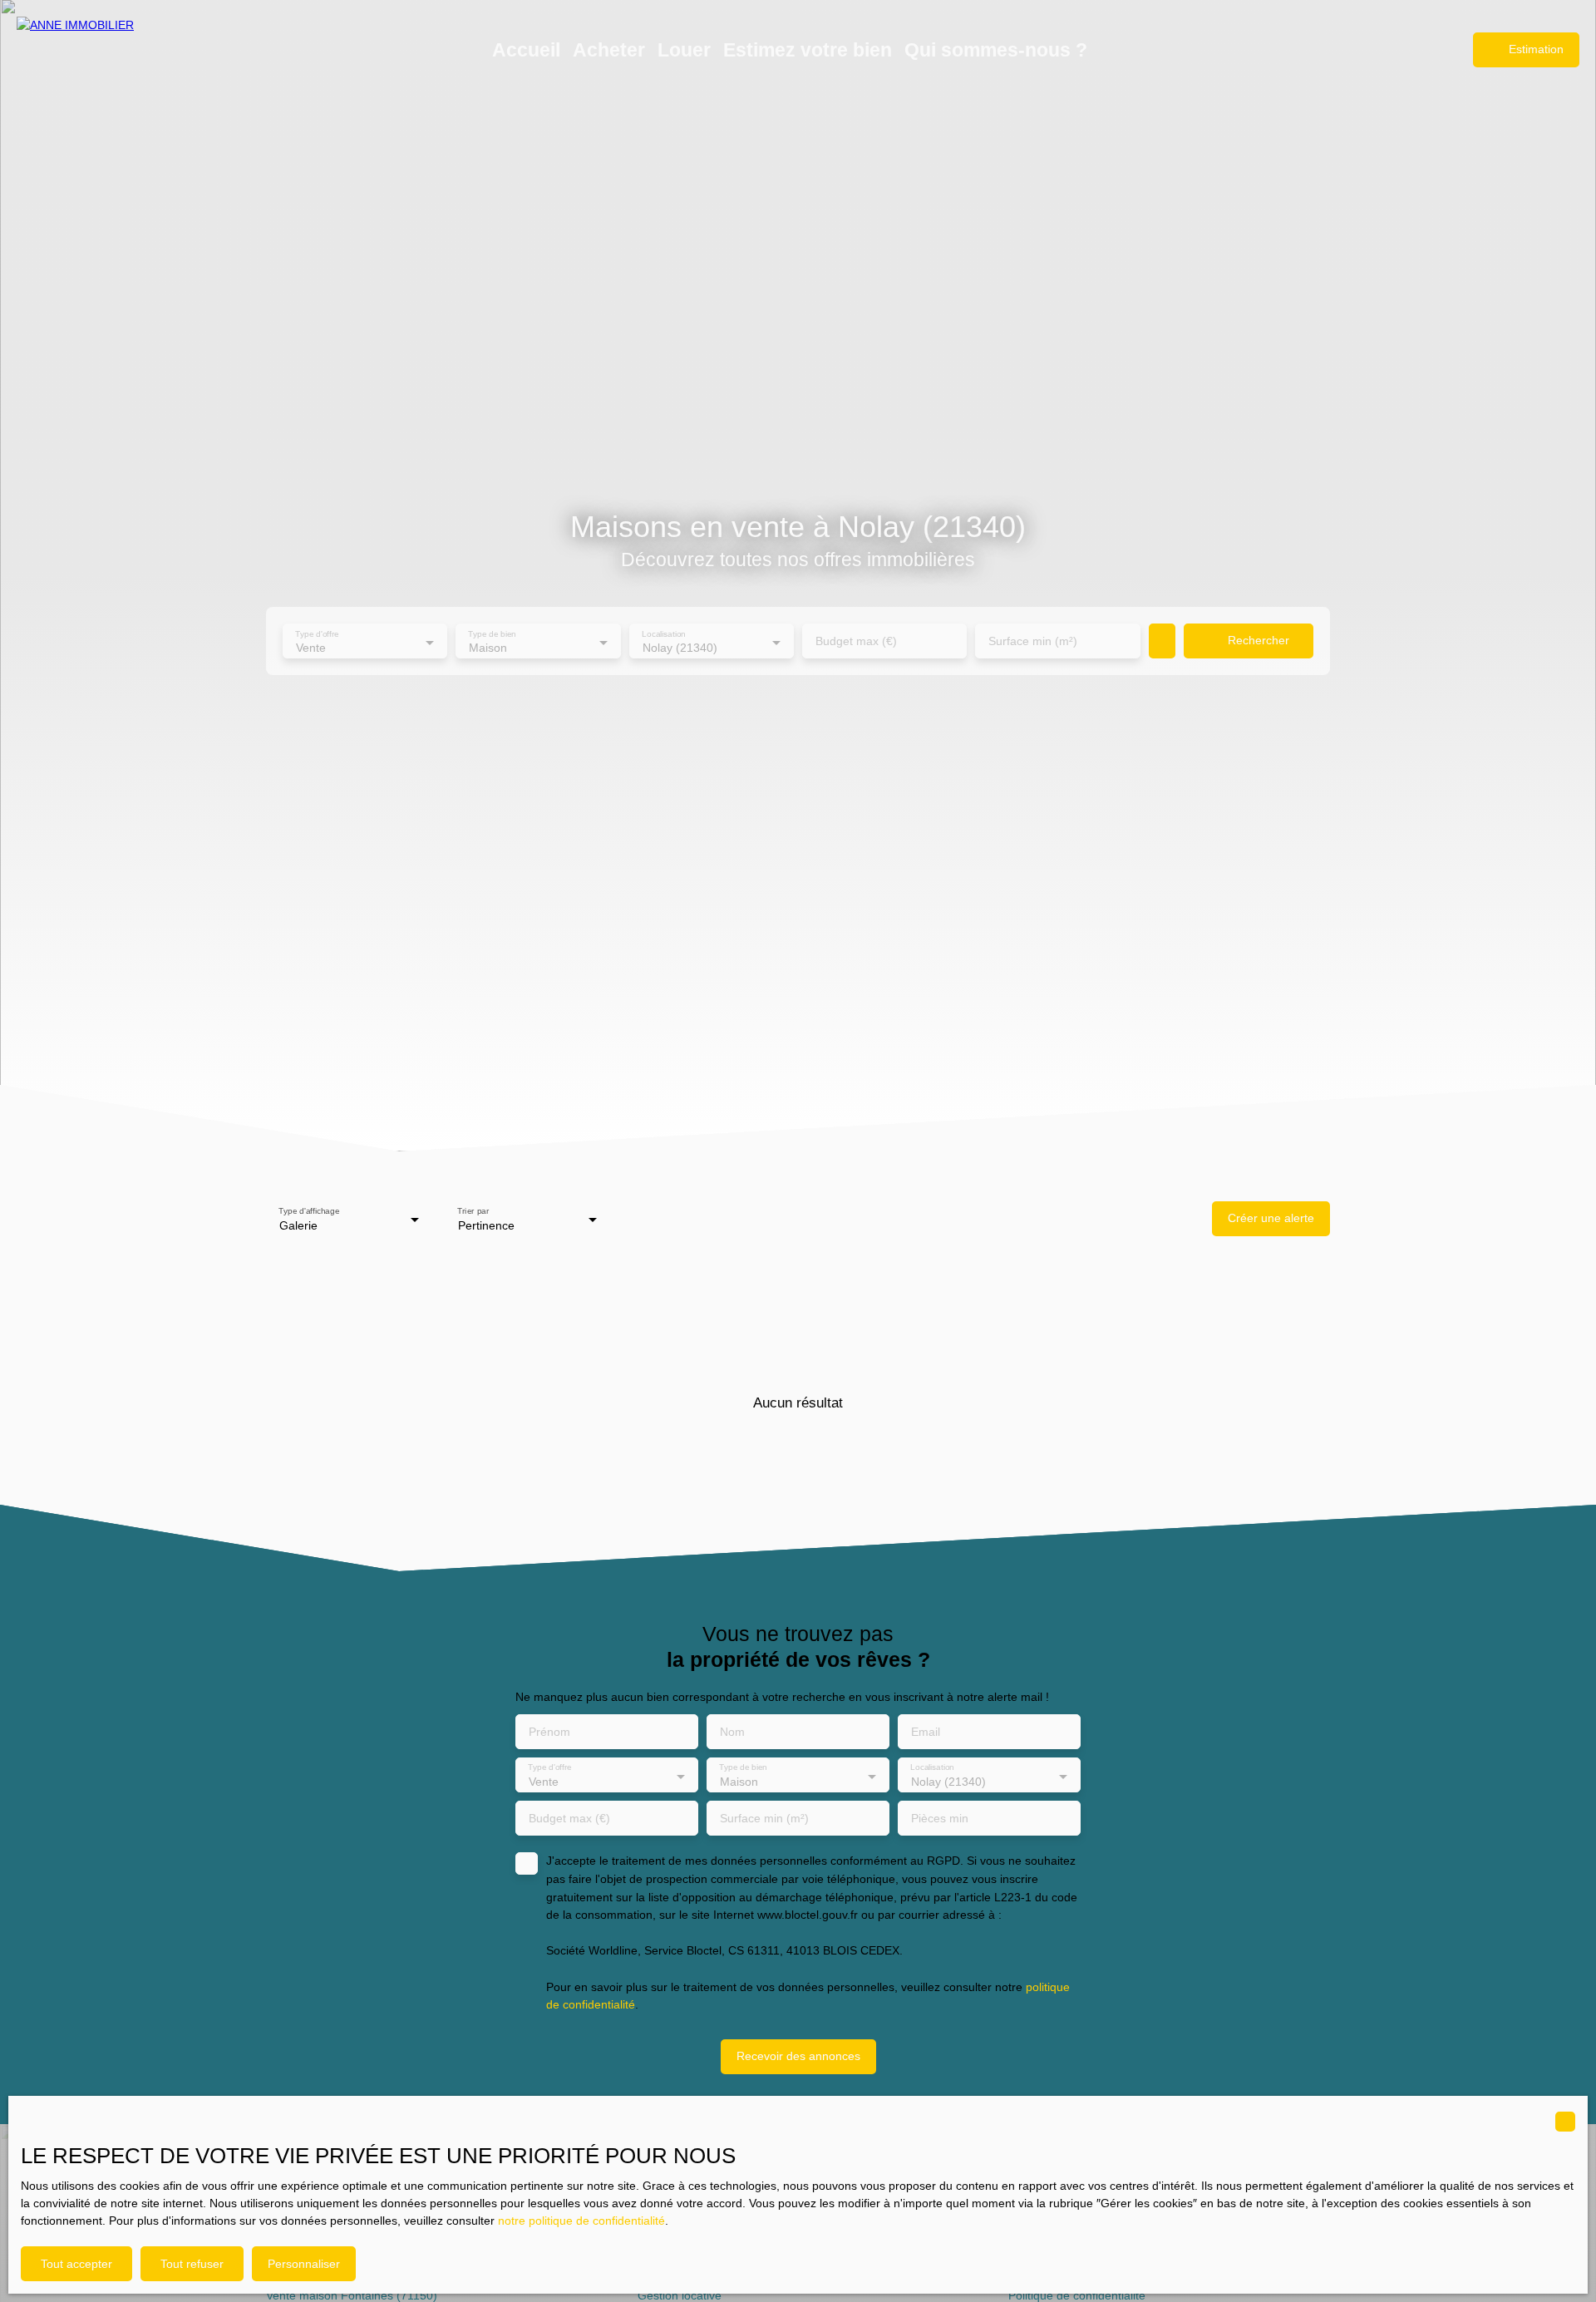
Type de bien (493, 634)
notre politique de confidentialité (581, 2221)
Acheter (609, 50)
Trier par (473, 1211)
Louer (684, 50)
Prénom (549, 1732)
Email (926, 1732)
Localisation (664, 634)
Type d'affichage (309, 1211)
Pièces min (940, 1818)
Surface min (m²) (1033, 641)
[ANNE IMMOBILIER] (100, 50)
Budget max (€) (856, 641)
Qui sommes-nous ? (996, 50)
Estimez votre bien (808, 50)
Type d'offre (317, 634)
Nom (732, 1732)
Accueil (526, 50)
